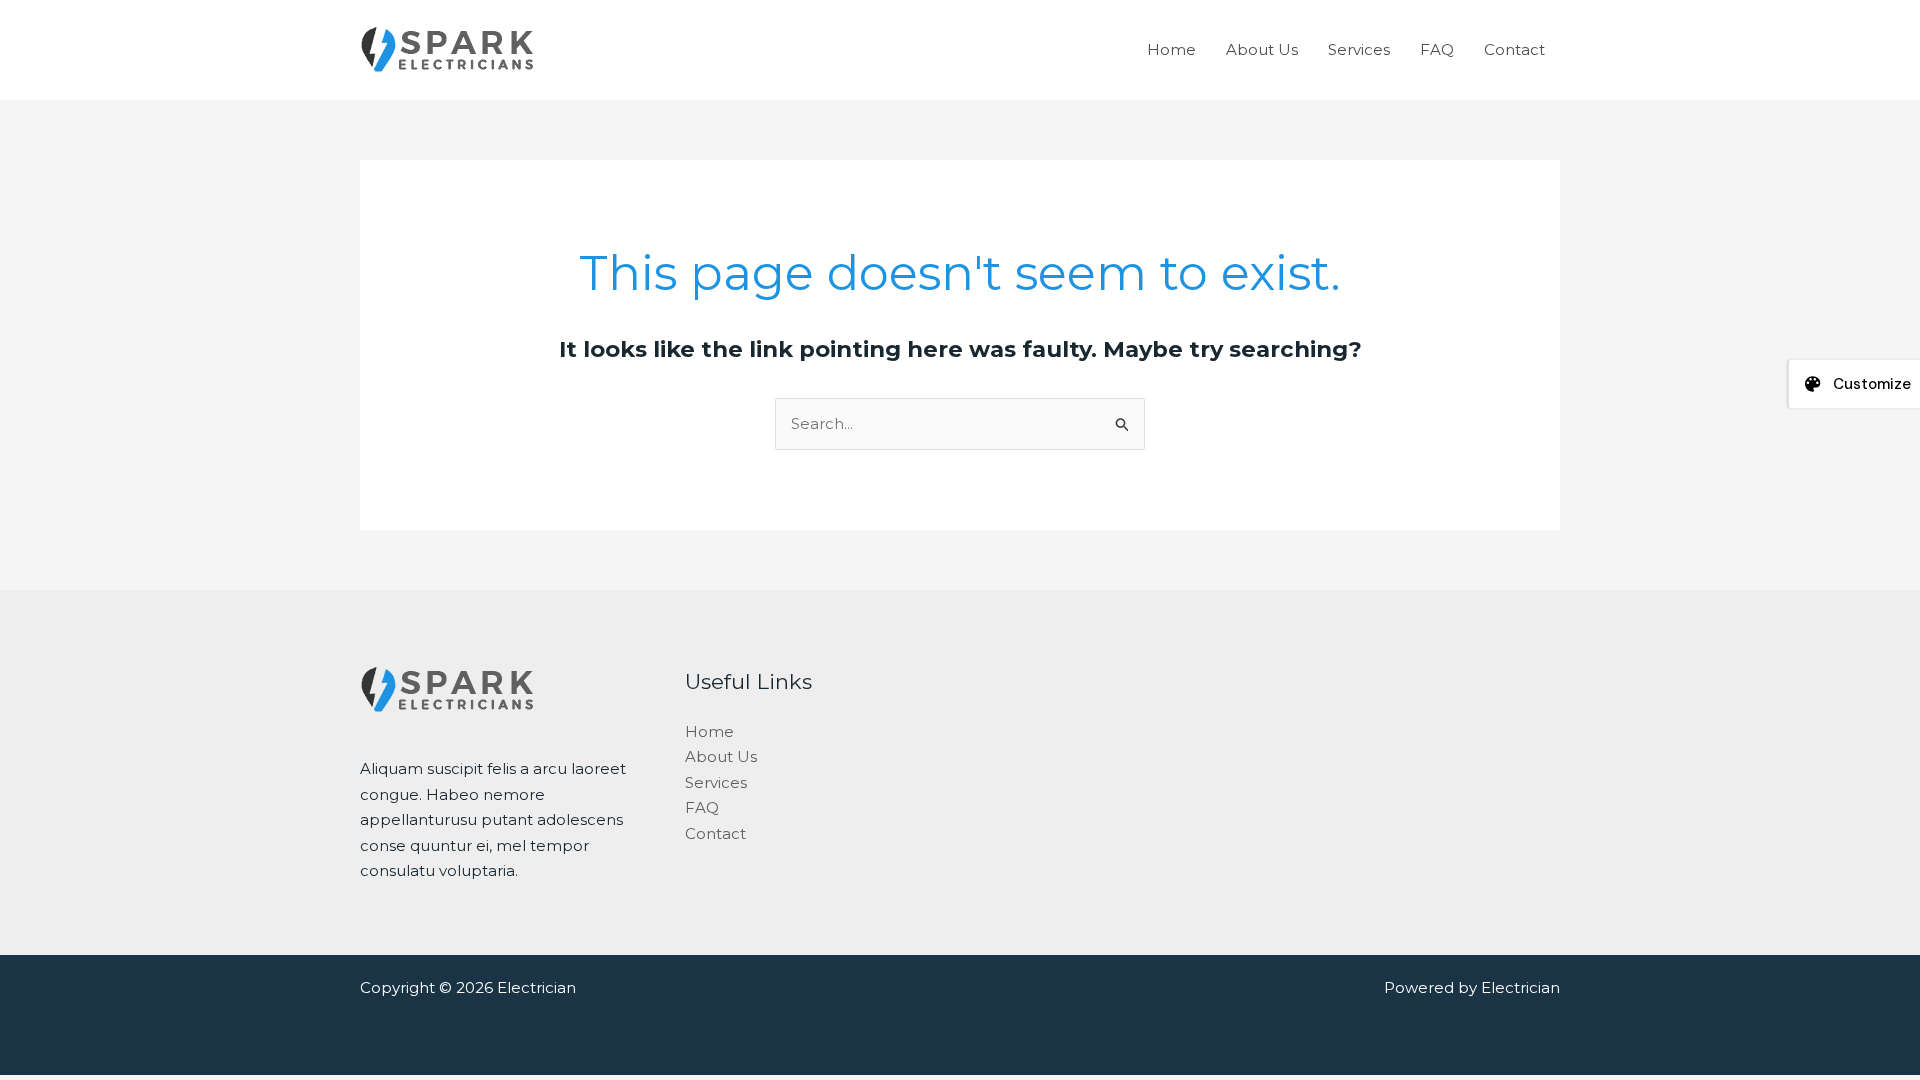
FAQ (1437, 49)
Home (1171, 49)
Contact (1514, 49)
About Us (1262, 49)
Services (1359, 49)
